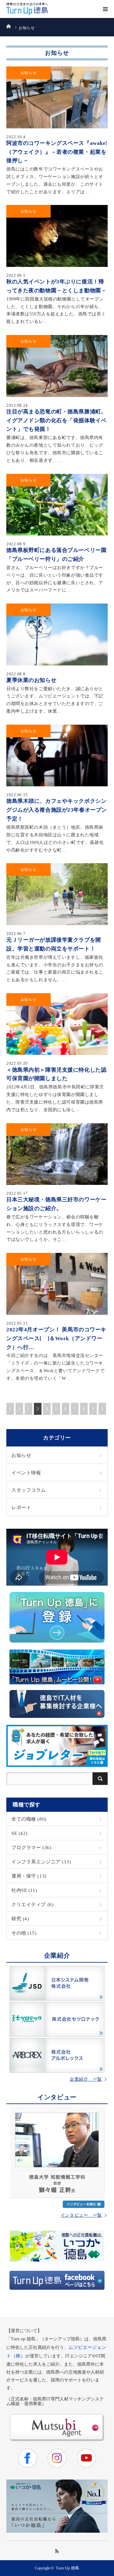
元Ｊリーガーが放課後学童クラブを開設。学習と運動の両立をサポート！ (54, 944)
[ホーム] (8, 26)
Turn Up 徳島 (67, 2568)
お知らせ (28, 73)
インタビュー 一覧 (81, 2215)
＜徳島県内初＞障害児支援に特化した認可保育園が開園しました (56, 1074)
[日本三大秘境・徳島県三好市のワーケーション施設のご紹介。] (57, 1154)
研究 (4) (20, 1919)
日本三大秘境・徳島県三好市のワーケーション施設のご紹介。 (56, 1204)
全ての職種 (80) (29, 1819)
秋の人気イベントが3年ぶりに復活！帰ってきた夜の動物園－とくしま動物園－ (56, 286)
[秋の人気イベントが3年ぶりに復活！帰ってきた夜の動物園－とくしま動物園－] (57, 236)
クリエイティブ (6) (32, 1904)
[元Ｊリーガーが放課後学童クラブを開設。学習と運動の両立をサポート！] (57, 894)
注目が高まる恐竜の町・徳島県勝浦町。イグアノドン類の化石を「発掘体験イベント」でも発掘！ (56, 420)
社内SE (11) (24, 1890)
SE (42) (19, 1833)
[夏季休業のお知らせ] (57, 635)
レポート (21, 1507)
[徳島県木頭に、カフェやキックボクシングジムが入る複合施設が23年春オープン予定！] (57, 756)
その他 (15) (24, 1933)
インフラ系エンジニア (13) (41, 1862)
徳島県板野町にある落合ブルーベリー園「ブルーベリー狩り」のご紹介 (56, 554)
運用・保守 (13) (29, 1876)
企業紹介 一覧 (86, 2079)
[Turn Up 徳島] (27, 9)
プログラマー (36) (31, 1847)
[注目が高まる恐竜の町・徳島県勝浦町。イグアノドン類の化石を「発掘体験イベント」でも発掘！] (57, 366)
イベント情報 (26, 1473)
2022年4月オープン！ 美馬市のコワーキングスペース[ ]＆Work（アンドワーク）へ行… (56, 1338)
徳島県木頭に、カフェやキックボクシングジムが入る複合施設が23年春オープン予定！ (57, 810)
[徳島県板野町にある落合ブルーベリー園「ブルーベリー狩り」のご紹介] (57, 505)
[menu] (105, 9)
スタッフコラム (29, 1490)
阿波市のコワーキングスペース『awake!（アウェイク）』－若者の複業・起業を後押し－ (57, 152)
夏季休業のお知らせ (31, 680)
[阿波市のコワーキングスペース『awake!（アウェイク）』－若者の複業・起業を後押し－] (57, 97)
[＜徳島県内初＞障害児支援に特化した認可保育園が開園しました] (57, 1024)
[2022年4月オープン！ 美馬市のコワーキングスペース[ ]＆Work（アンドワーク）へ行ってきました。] (57, 1284)
